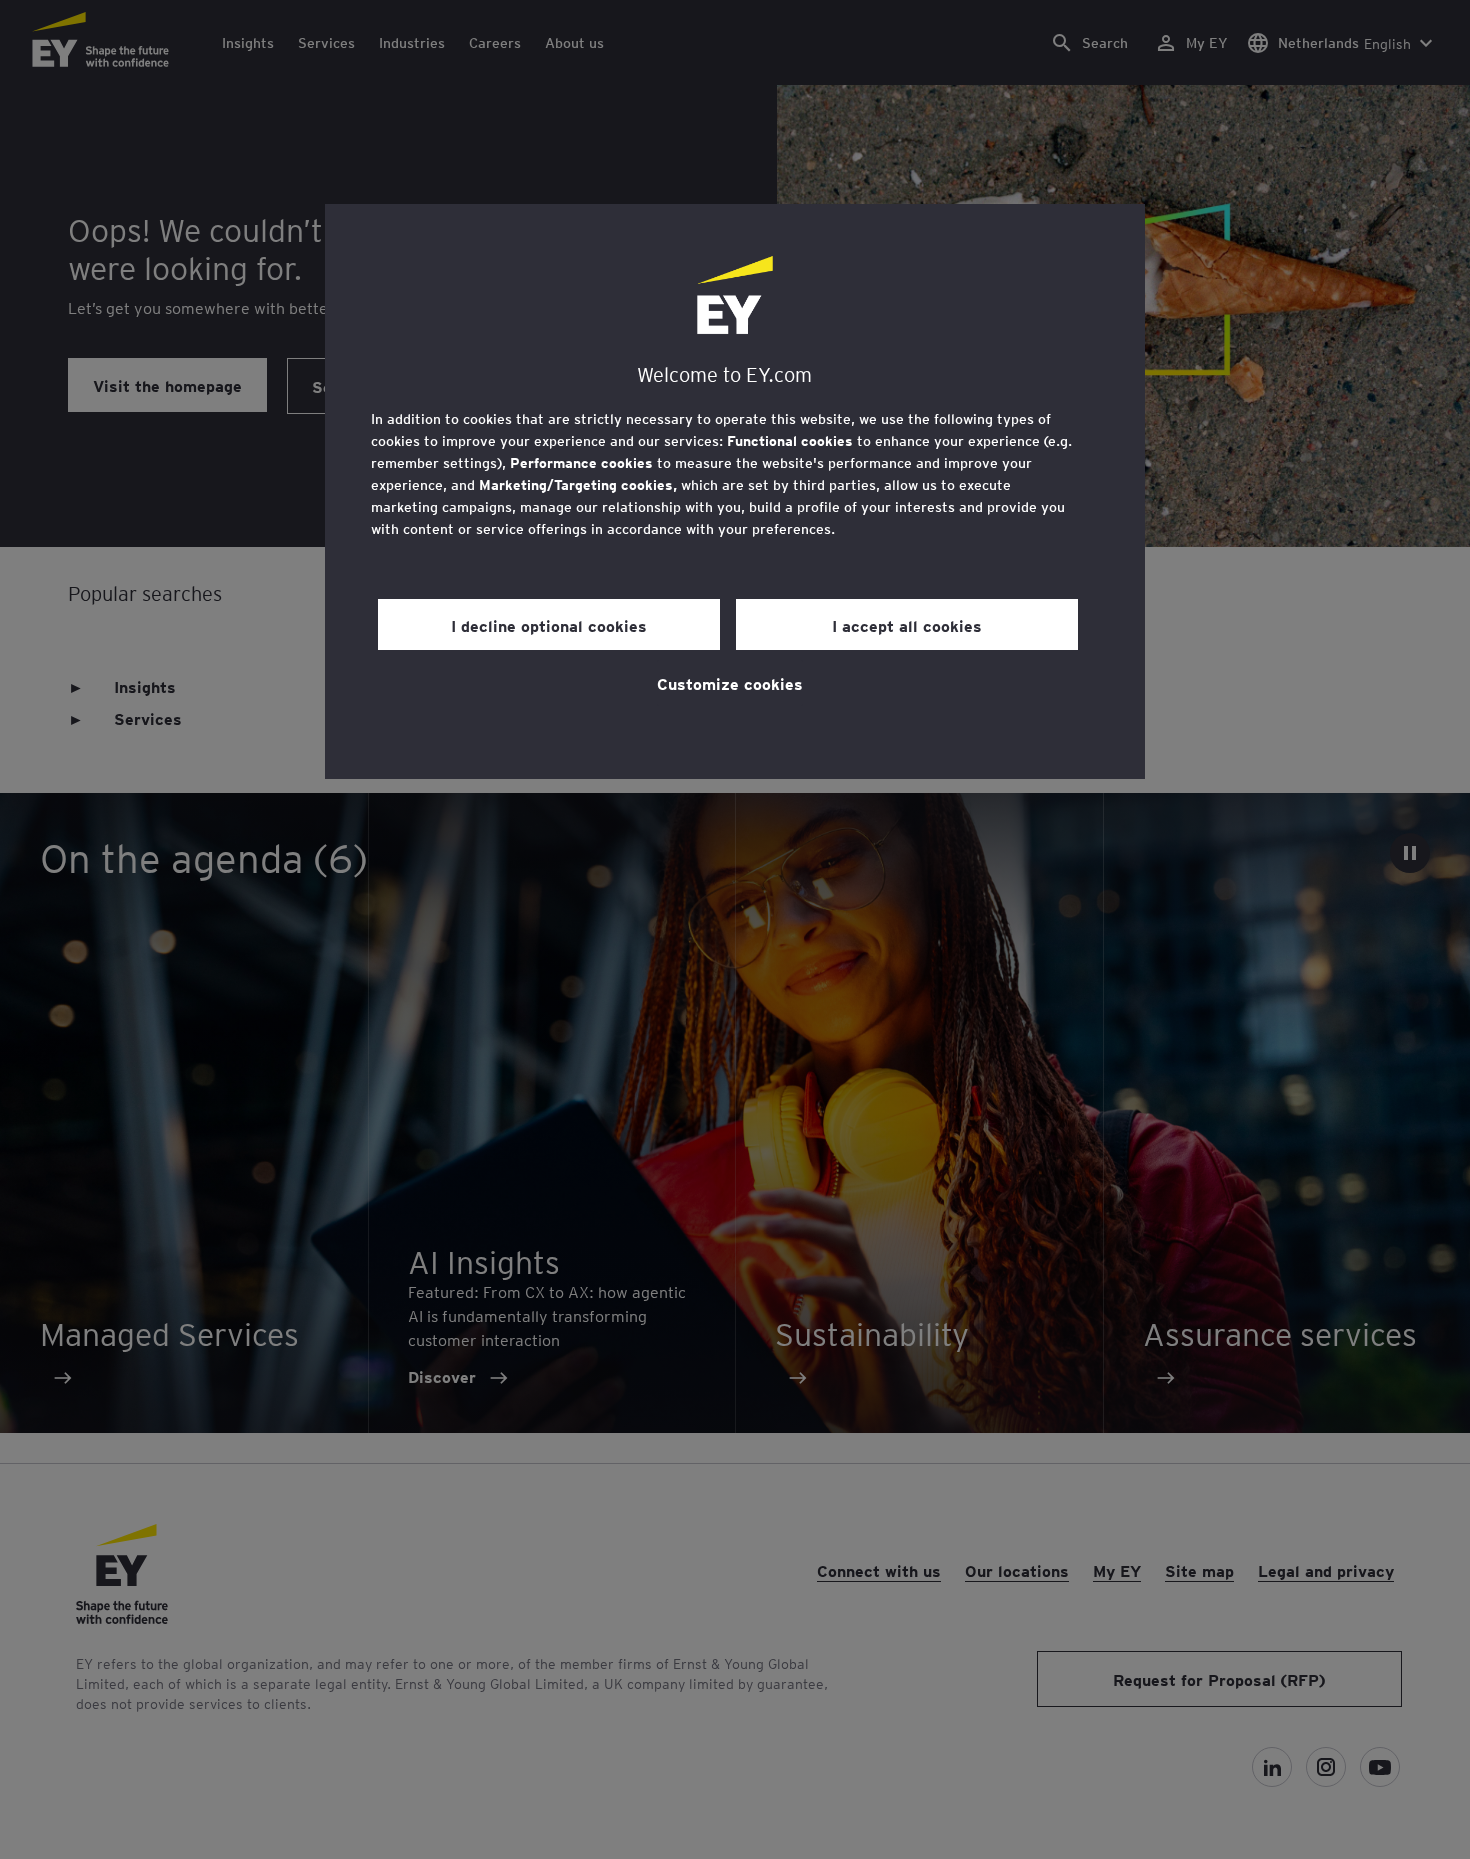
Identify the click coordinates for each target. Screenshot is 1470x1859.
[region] (735, 491)
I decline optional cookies (549, 625)
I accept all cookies (907, 625)
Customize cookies (730, 683)
